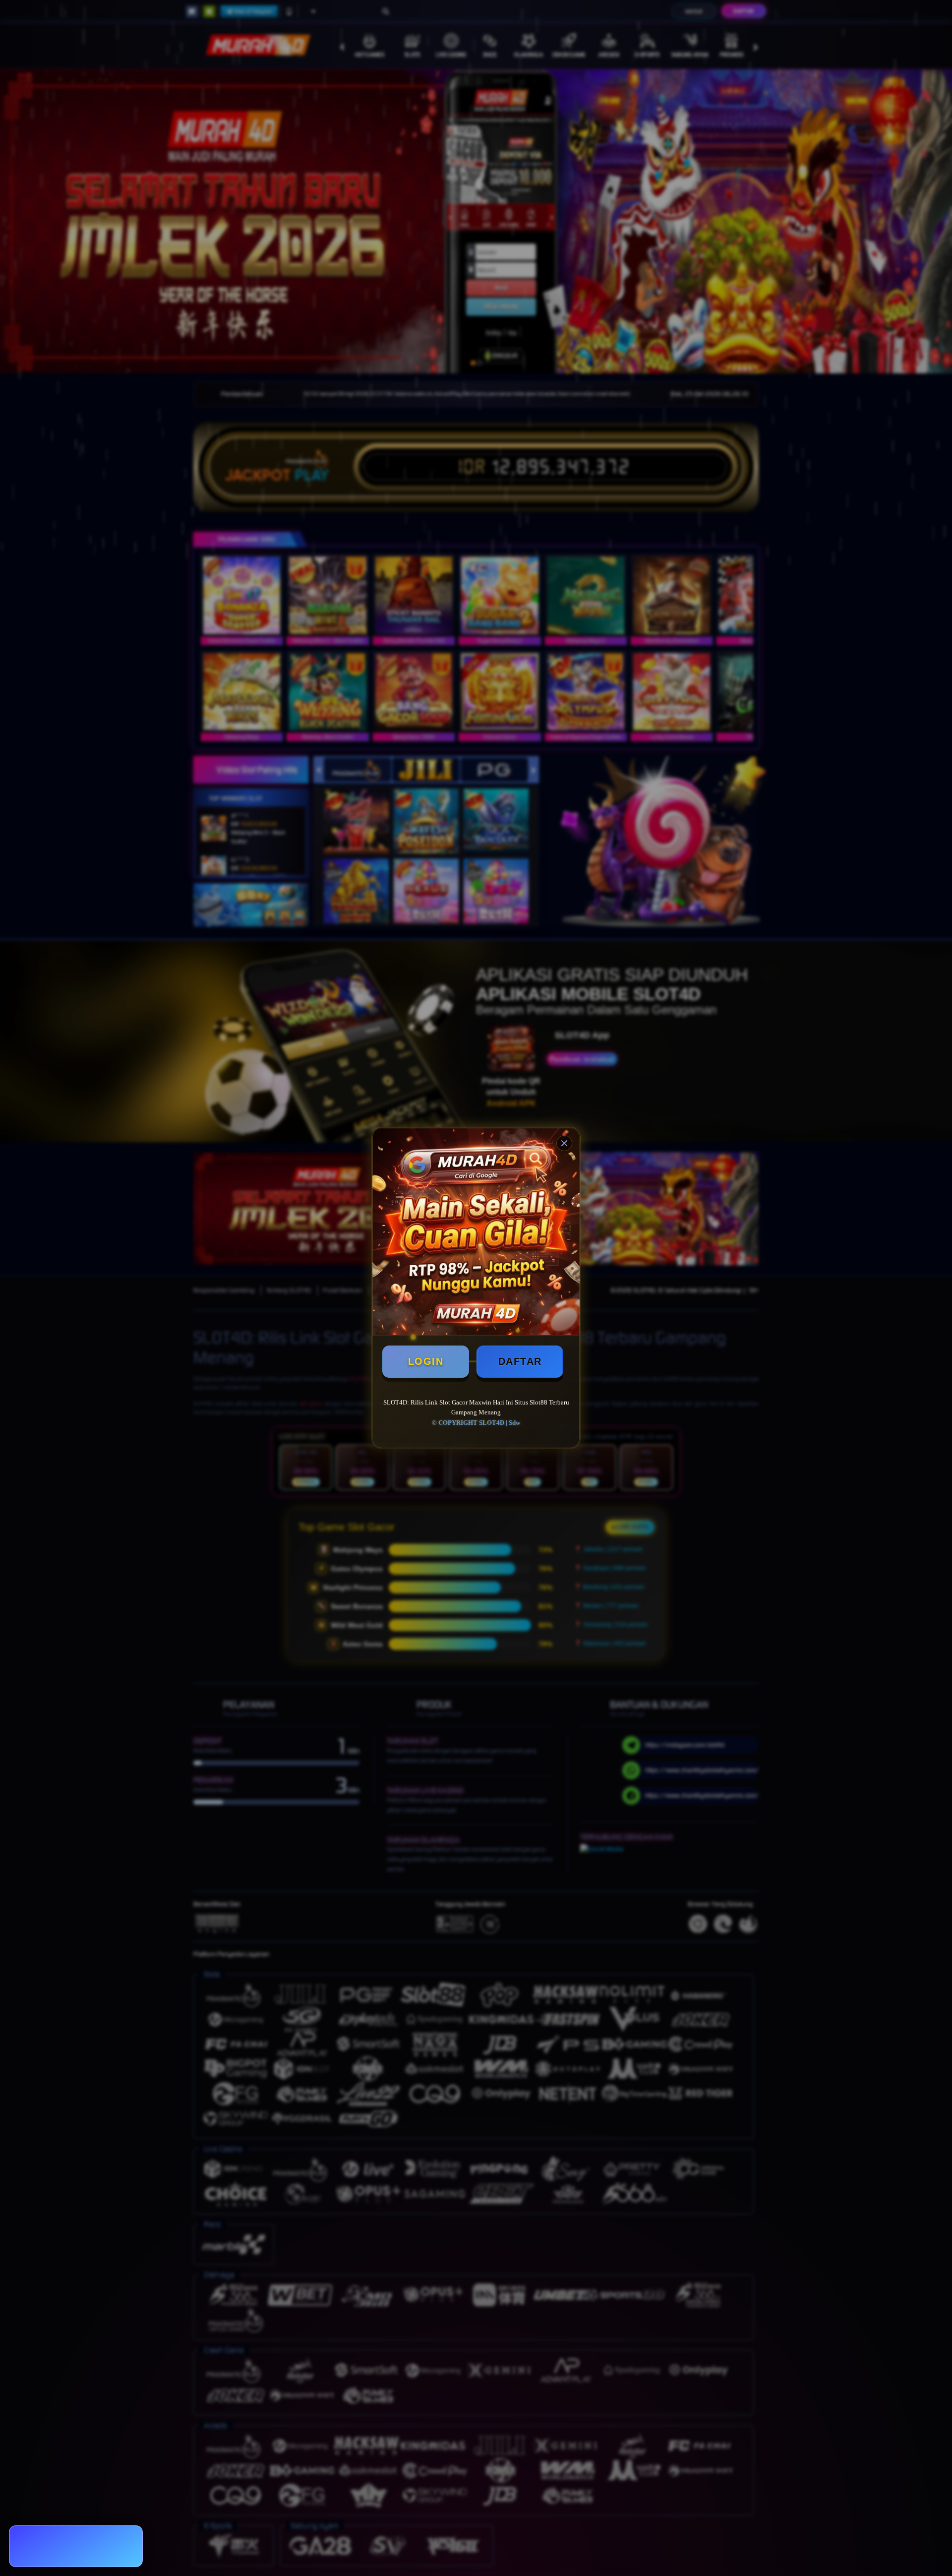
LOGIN (426, 1361)
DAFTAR (520, 1361)
